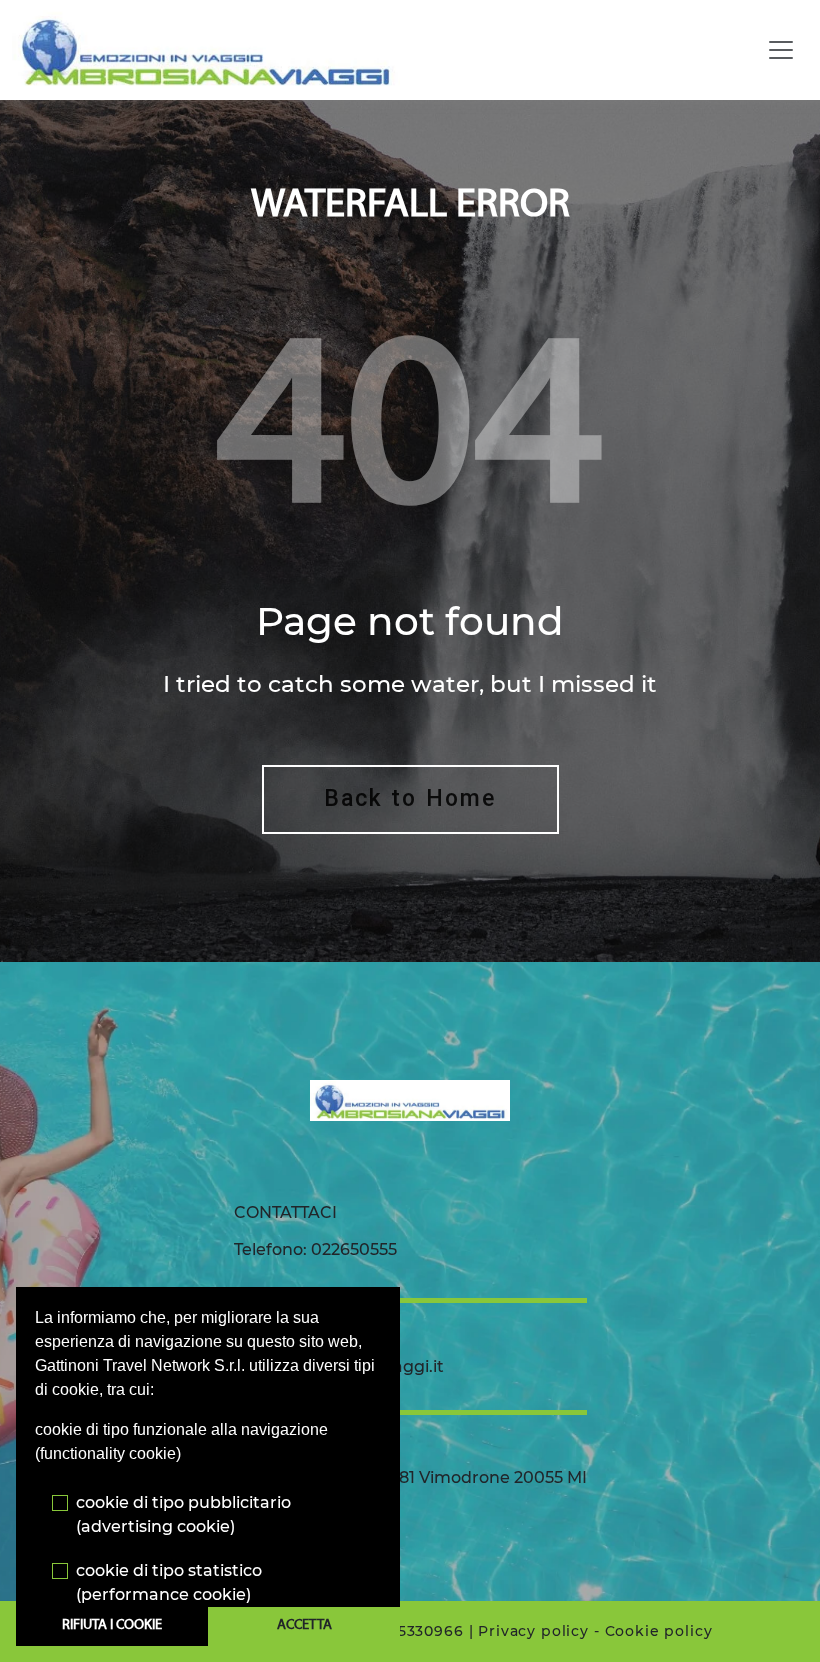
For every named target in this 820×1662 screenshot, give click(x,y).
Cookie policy (659, 1631)
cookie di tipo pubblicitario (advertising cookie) (183, 1514)
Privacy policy (533, 1631)
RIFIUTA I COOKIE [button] (112, 1625)
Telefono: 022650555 (315, 1249)
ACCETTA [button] (304, 1625)
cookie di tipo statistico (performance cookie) (169, 1582)
